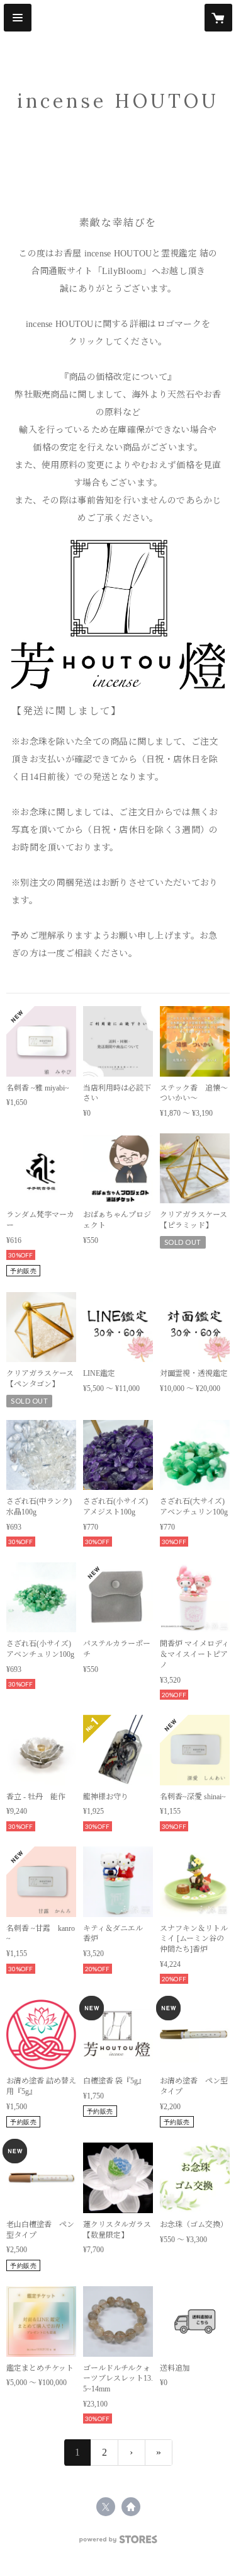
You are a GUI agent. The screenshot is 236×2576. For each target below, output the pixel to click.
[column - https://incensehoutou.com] (118, 615)
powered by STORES (118, 2543)
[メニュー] (18, 18)
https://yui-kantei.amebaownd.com (131, 2507)
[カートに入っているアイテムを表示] (218, 18)
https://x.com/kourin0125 (106, 2507)
